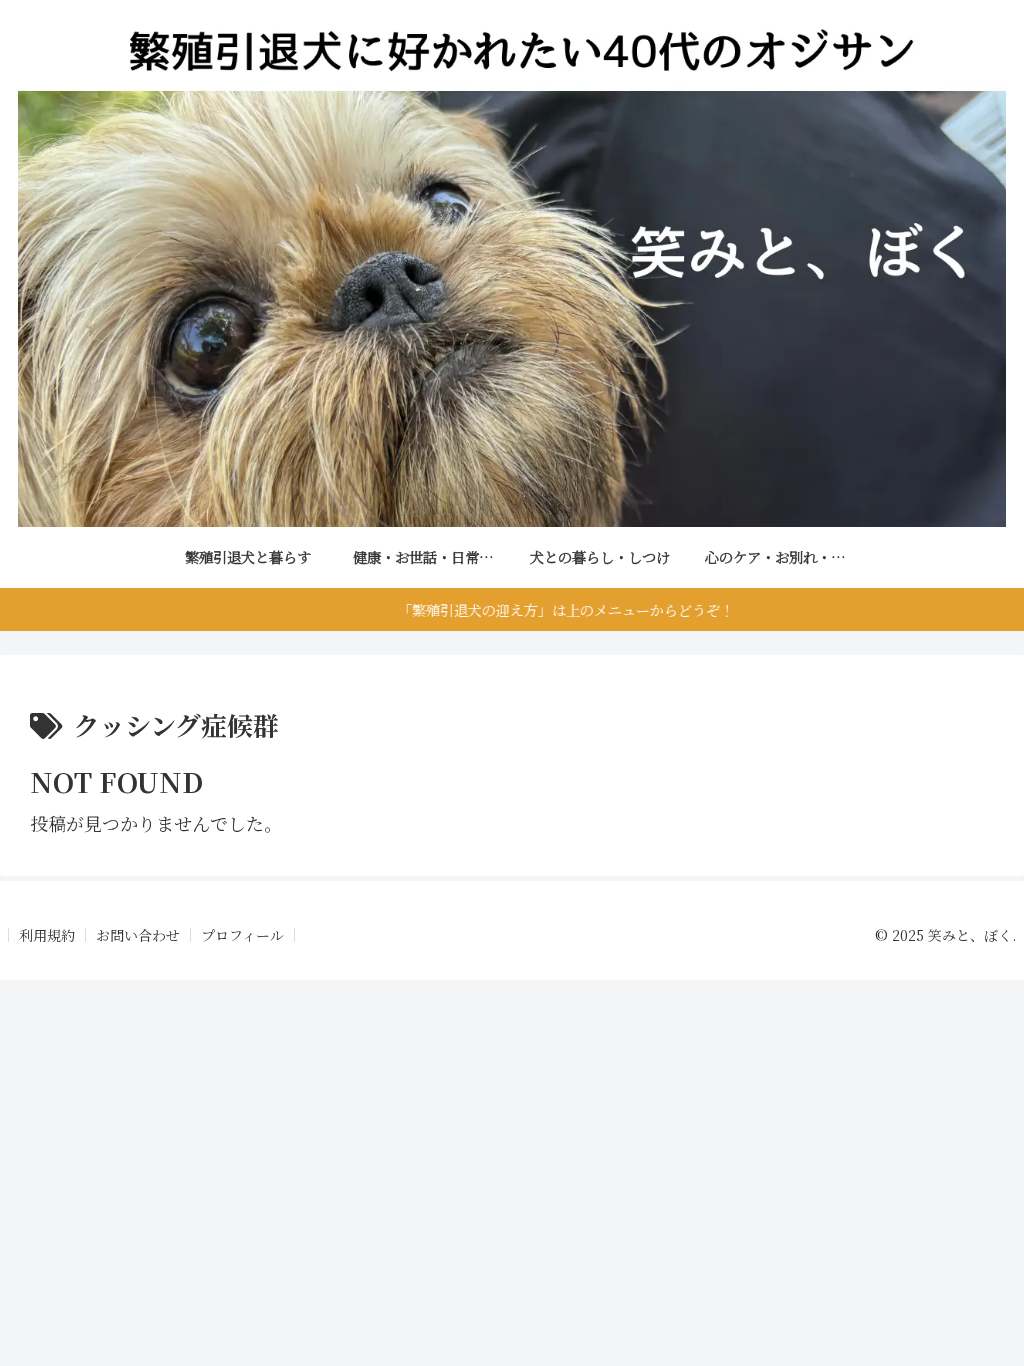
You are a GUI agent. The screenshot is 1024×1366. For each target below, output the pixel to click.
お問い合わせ (138, 935)
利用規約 (47, 935)
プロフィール (242, 935)
